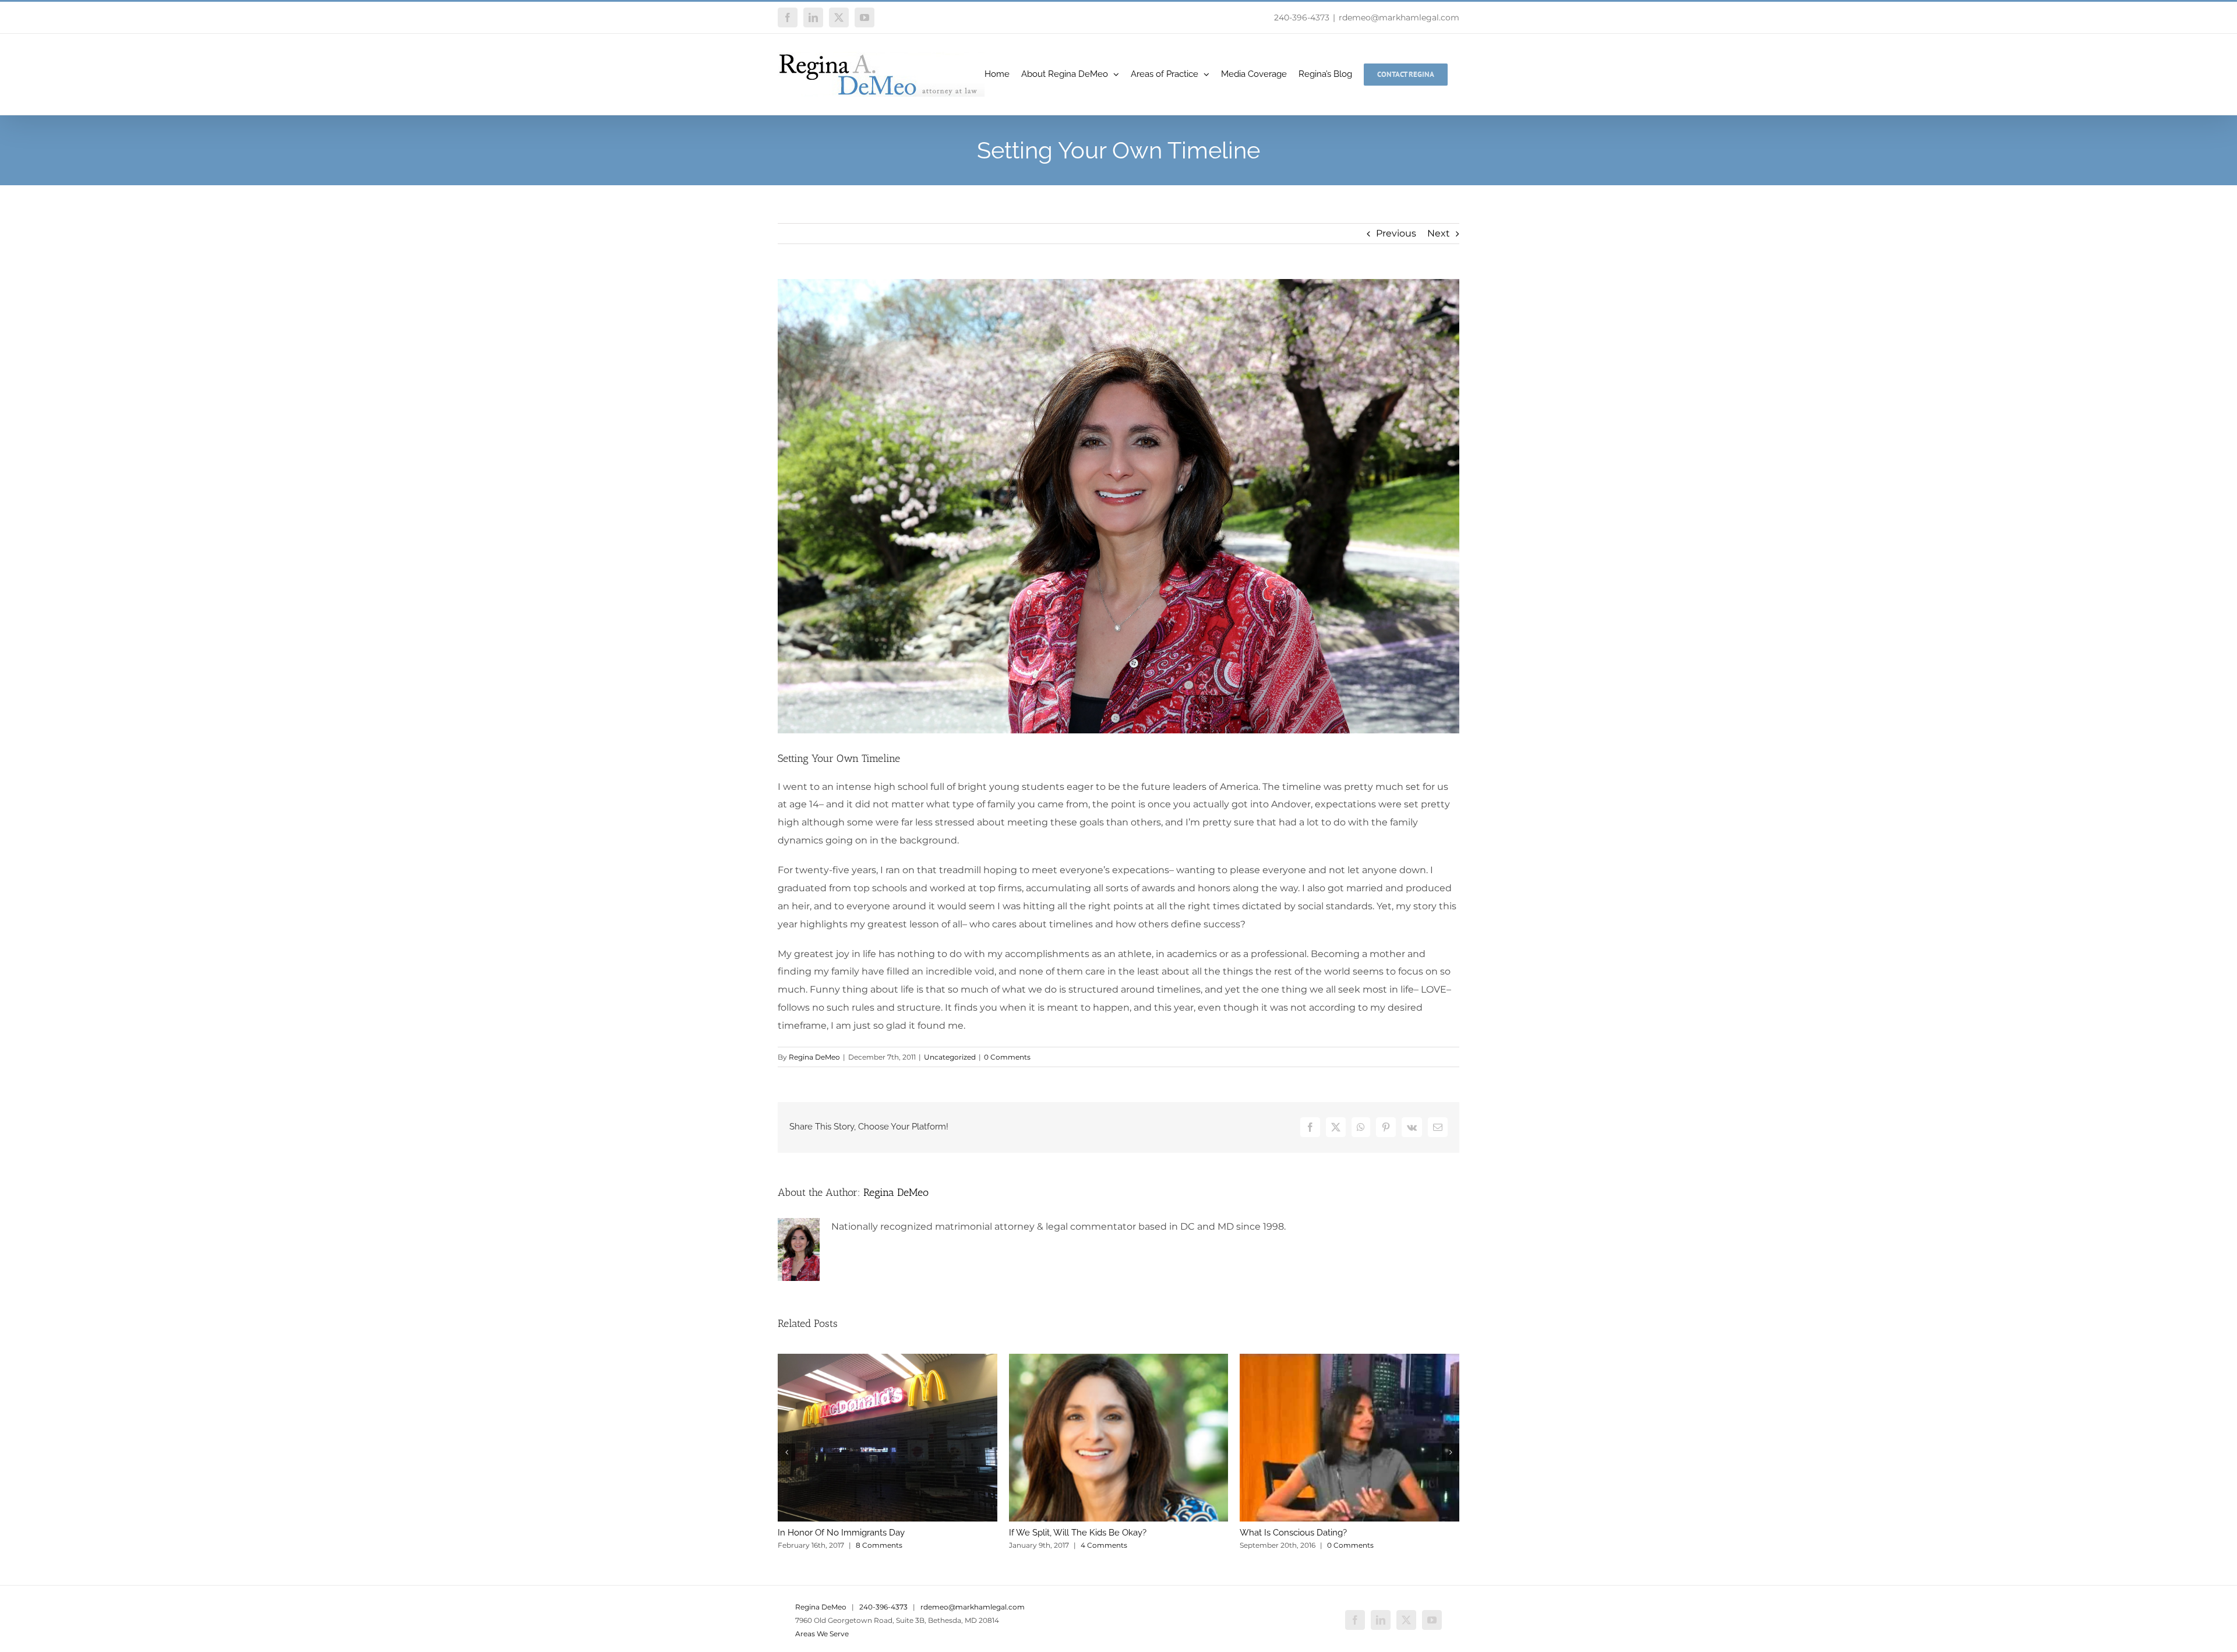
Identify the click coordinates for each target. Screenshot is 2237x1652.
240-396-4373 (1302, 17)
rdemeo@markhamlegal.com (1399, 17)
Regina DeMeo (814, 1057)
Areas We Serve (822, 1634)
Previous (1396, 233)
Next (1439, 233)
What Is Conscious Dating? (1293, 1533)
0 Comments (1007, 1057)
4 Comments (1104, 1545)
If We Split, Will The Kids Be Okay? (1078, 1533)
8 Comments (879, 1545)
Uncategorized (950, 1057)
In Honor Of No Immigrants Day (841, 1533)
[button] (786, 1452)
